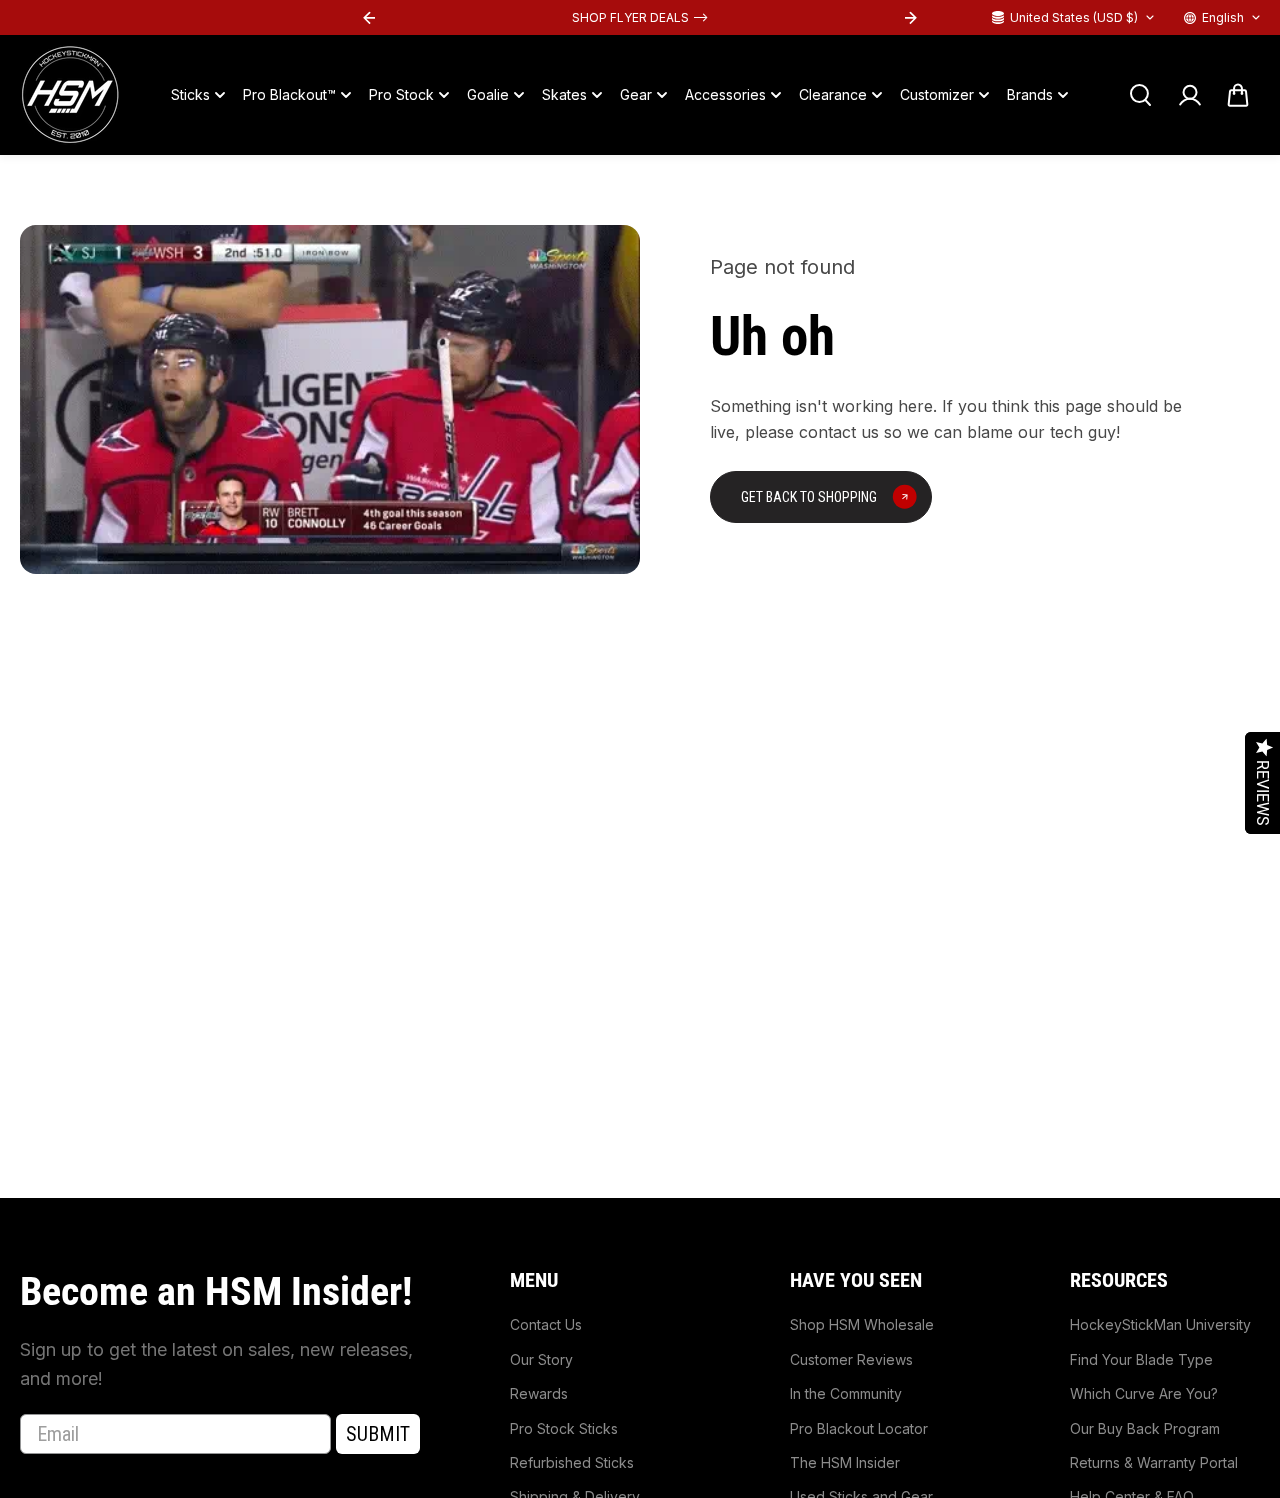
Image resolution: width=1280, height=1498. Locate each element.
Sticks (190, 94)
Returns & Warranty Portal (1154, 1462)
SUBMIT (378, 1434)
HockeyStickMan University (1160, 1324)
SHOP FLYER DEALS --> (640, 17)
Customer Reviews (851, 1359)
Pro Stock (401, 94)
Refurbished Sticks (572, 1462)
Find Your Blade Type (1141, 1359)
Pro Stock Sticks (564, 1428)
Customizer (937, 94)
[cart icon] (1238, 95)
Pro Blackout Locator (859, 1428)
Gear (636, 94)
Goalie (488, 94)
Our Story (541, 1359)
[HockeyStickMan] (70, 95)
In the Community (846, 1393)
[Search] (1140, 95)
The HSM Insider (845, 1462)
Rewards (539, 1393)
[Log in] (1189, 95)
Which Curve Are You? (1144, 1393)
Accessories (725, 94)
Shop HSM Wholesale (862, 1324)
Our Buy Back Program (1145, 1428)
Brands (1030, 94)
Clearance (833, 94)
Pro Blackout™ (289, 94)
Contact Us (546, 1324)
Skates (564, 94)
